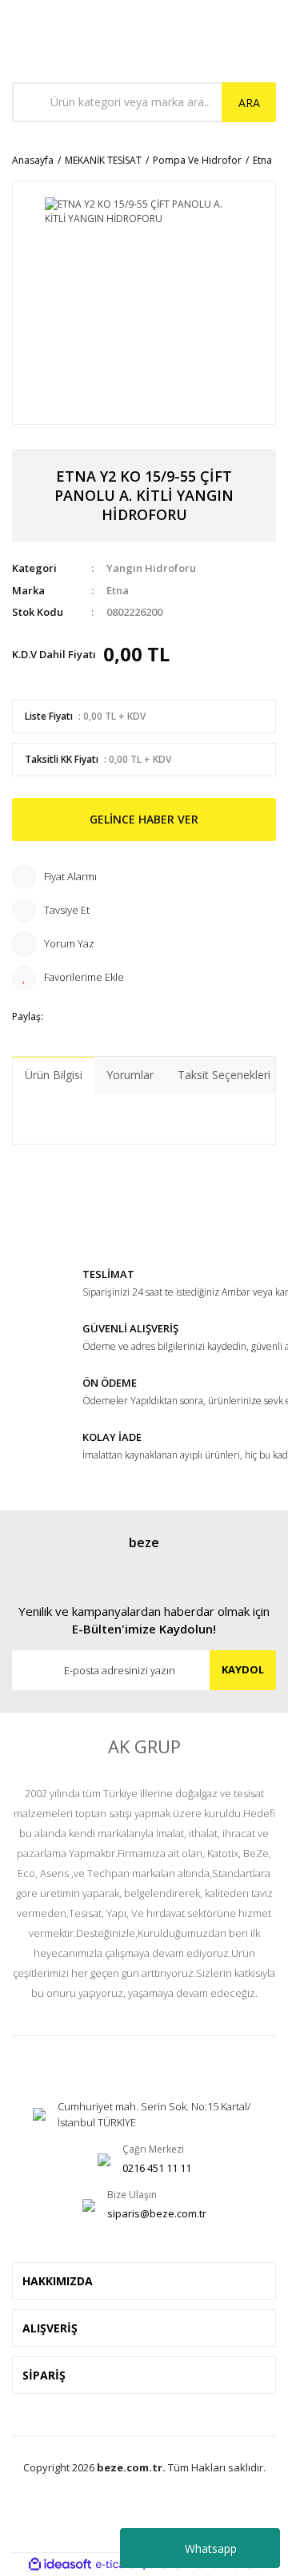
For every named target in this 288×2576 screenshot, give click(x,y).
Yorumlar (130, 1075)
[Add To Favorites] (144, 978)
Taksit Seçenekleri (224, 1075)
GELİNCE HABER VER (144, 819)
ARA (249, 103)
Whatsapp (211, 2548)
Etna (118, 590)
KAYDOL (243, 1669)
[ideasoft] (60, 2564)
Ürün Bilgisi (54, 1075)
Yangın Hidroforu (151, 568)
